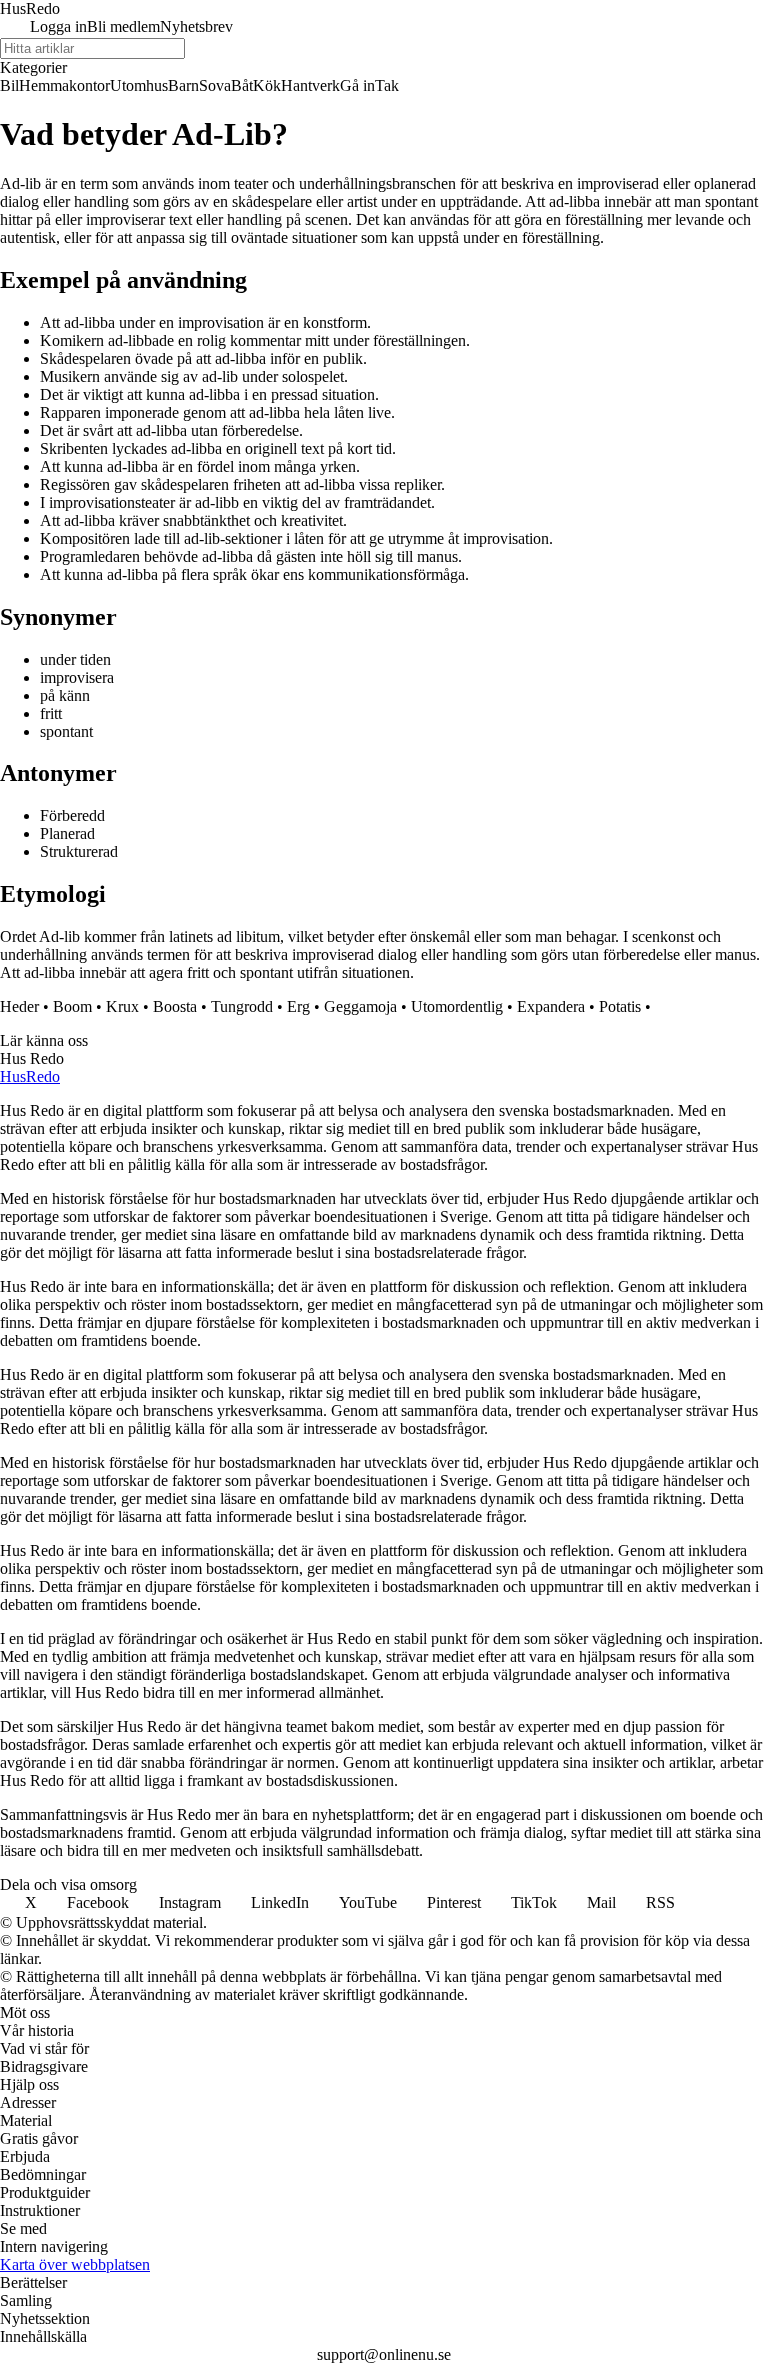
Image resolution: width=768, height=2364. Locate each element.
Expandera (551, 1006)
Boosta (175, 1006)
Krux (122, 1006)
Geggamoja (360, 1006)
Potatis (620, 1006)
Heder (19, 1006)
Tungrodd (242, 1006)
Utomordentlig (457, 1006)
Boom (72, 1006)
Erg (298, 1006)
